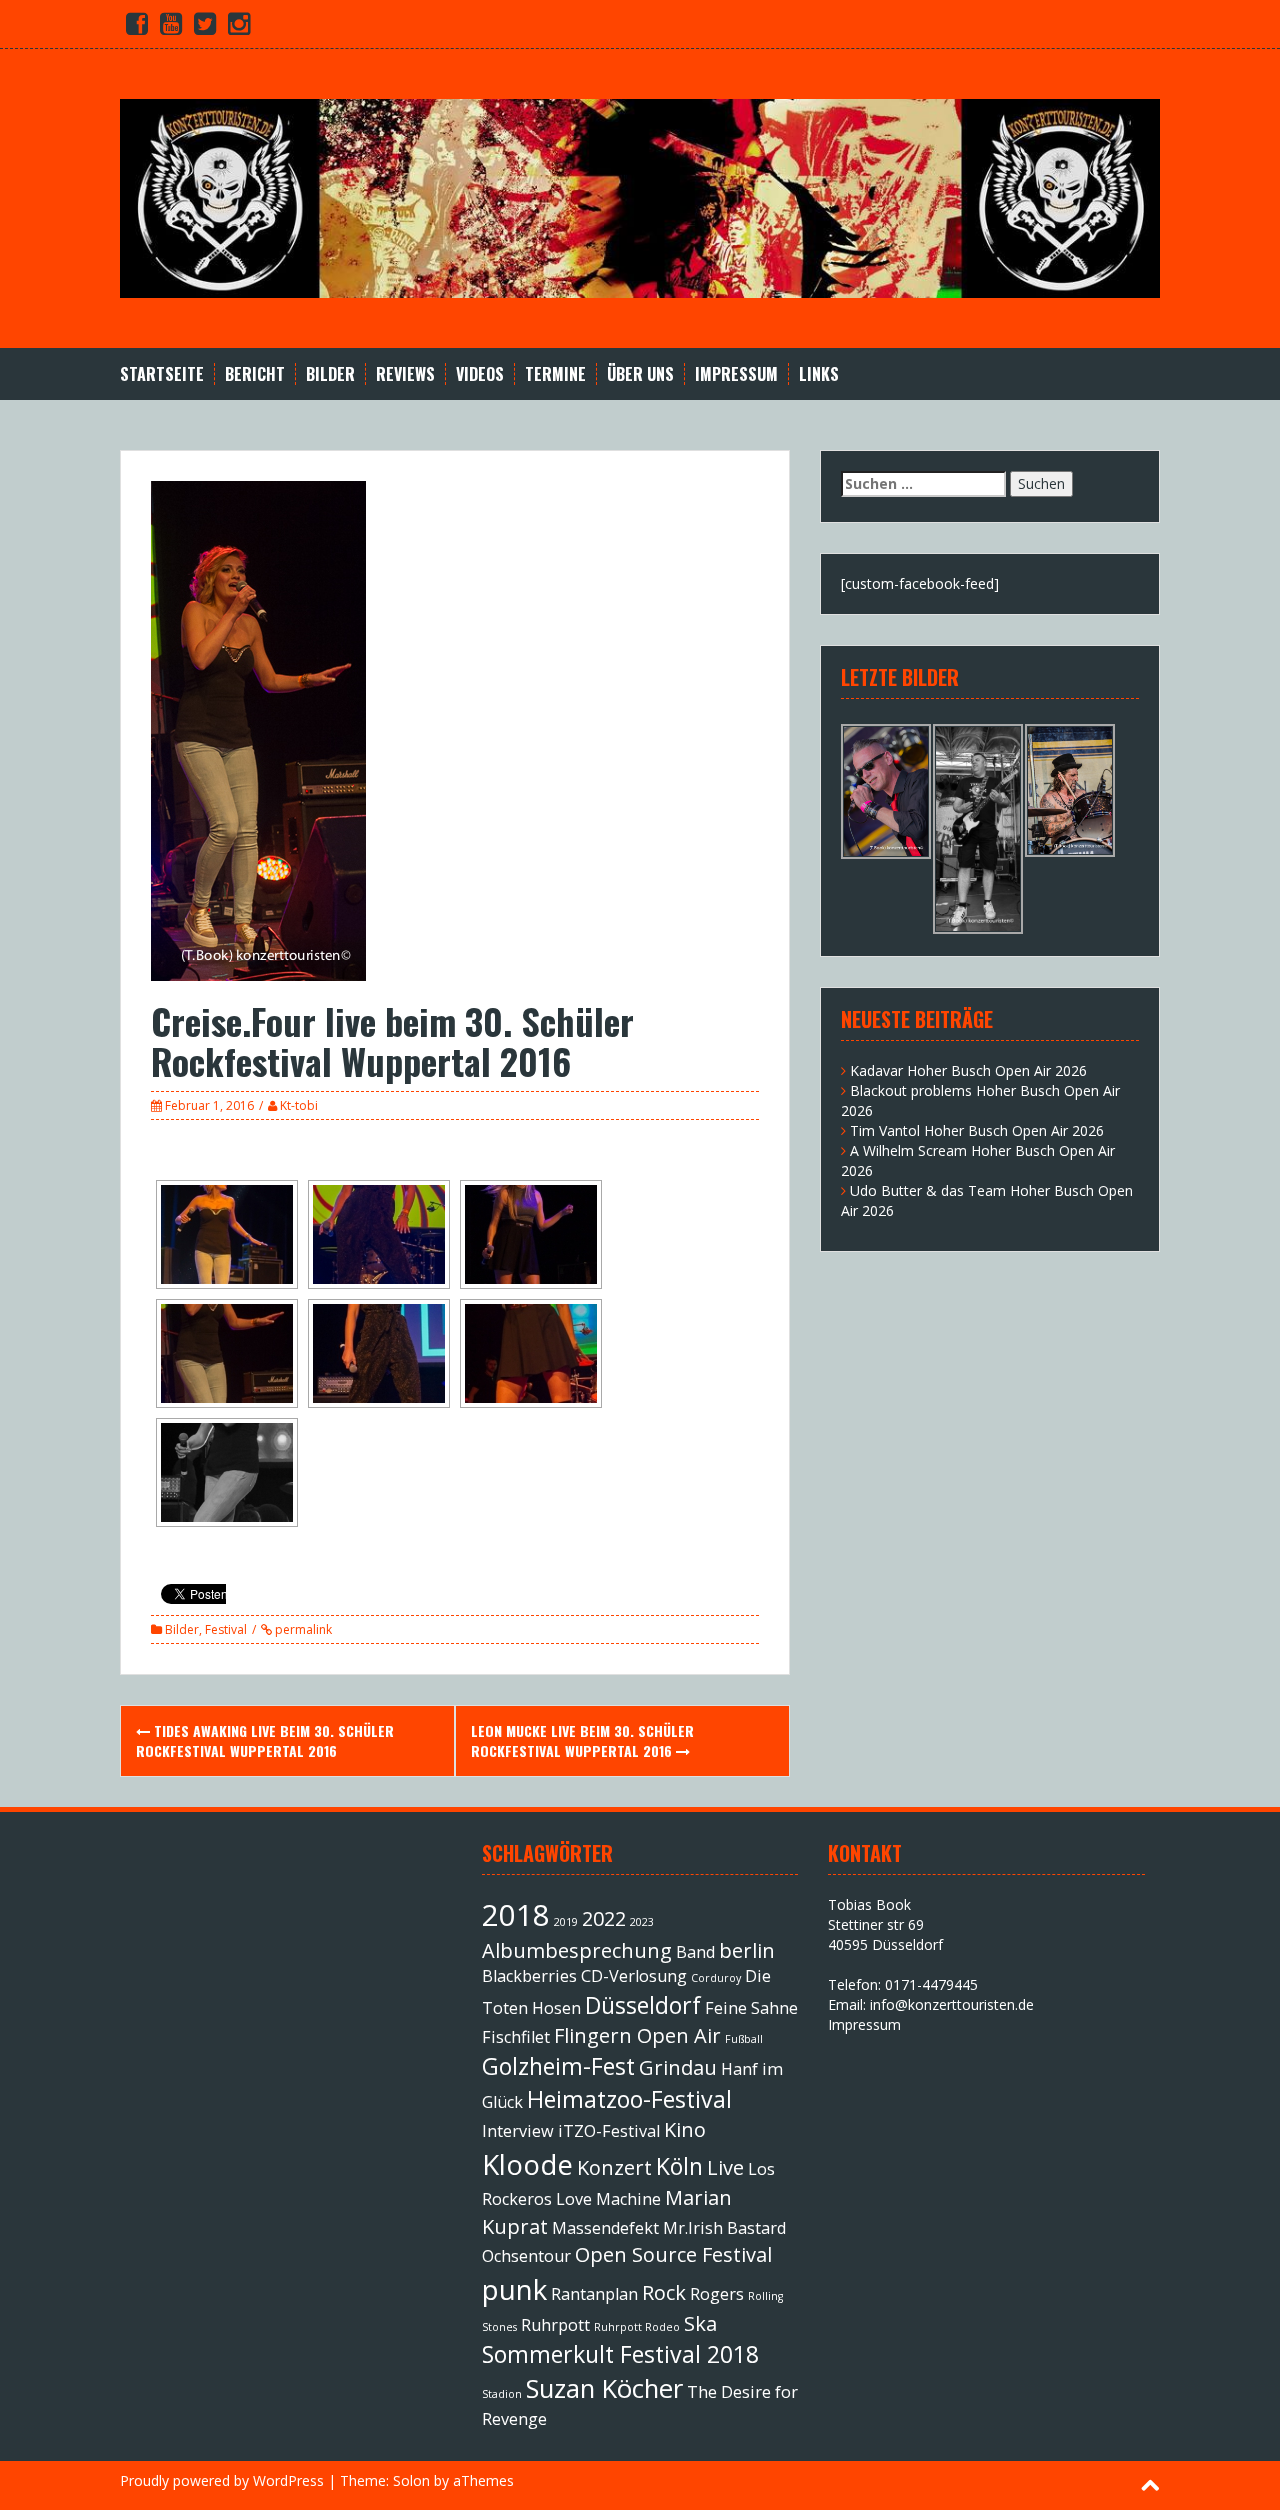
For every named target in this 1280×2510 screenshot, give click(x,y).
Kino (685, 2129)
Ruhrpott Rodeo (637, 2327)
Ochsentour (526, 2256)
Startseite (162, 374)
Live (725, 2167)
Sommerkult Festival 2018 (620, 2354)
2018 (516, 1915)
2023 (642, 1922)
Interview (518, 2131)
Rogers (717, 2294)
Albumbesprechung (577, 1950)
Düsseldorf (643, 2005)
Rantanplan (594, 2294)
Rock (664, 2292)
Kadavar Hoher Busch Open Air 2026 (968, 1070)
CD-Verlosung (634, 1976)
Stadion (502, 2394)
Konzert (614, 2167)
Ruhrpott (555, 2325)
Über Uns (640, 374)
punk (514, 2289)
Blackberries (529, 1976)
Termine (555, 374)
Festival (226, 1629)
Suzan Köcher (604, 2388)
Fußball (744, 2039)
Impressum (736, 374)
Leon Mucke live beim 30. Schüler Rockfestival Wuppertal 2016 (582, 1740)
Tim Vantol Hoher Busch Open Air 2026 (977, 1130)
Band (695, 1952)
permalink (302, 1629)
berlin (747, 1950)
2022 (604, 1918)
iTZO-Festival (609, 2131)
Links (819, 374)
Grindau (678, 2067)
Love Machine (608, 2199)
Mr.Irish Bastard (724, 2228)
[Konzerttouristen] (640, 196)
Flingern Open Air (637, 2035)
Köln (679, 2166)
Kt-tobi (299, 1105)
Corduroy (716, 1978)
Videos (480, 374)
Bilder (330, 374)
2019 (566, 1922)
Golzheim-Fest (558, 2066)
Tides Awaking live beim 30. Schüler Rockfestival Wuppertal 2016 (265, 1740)
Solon (411, 2480)
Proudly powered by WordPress (222, 2480)
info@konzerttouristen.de (952, 2004)
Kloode (527, 2164)
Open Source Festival (673, 2254)
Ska (700, 2323)
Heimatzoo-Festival (629, 2099)
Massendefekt (605, 2228)
